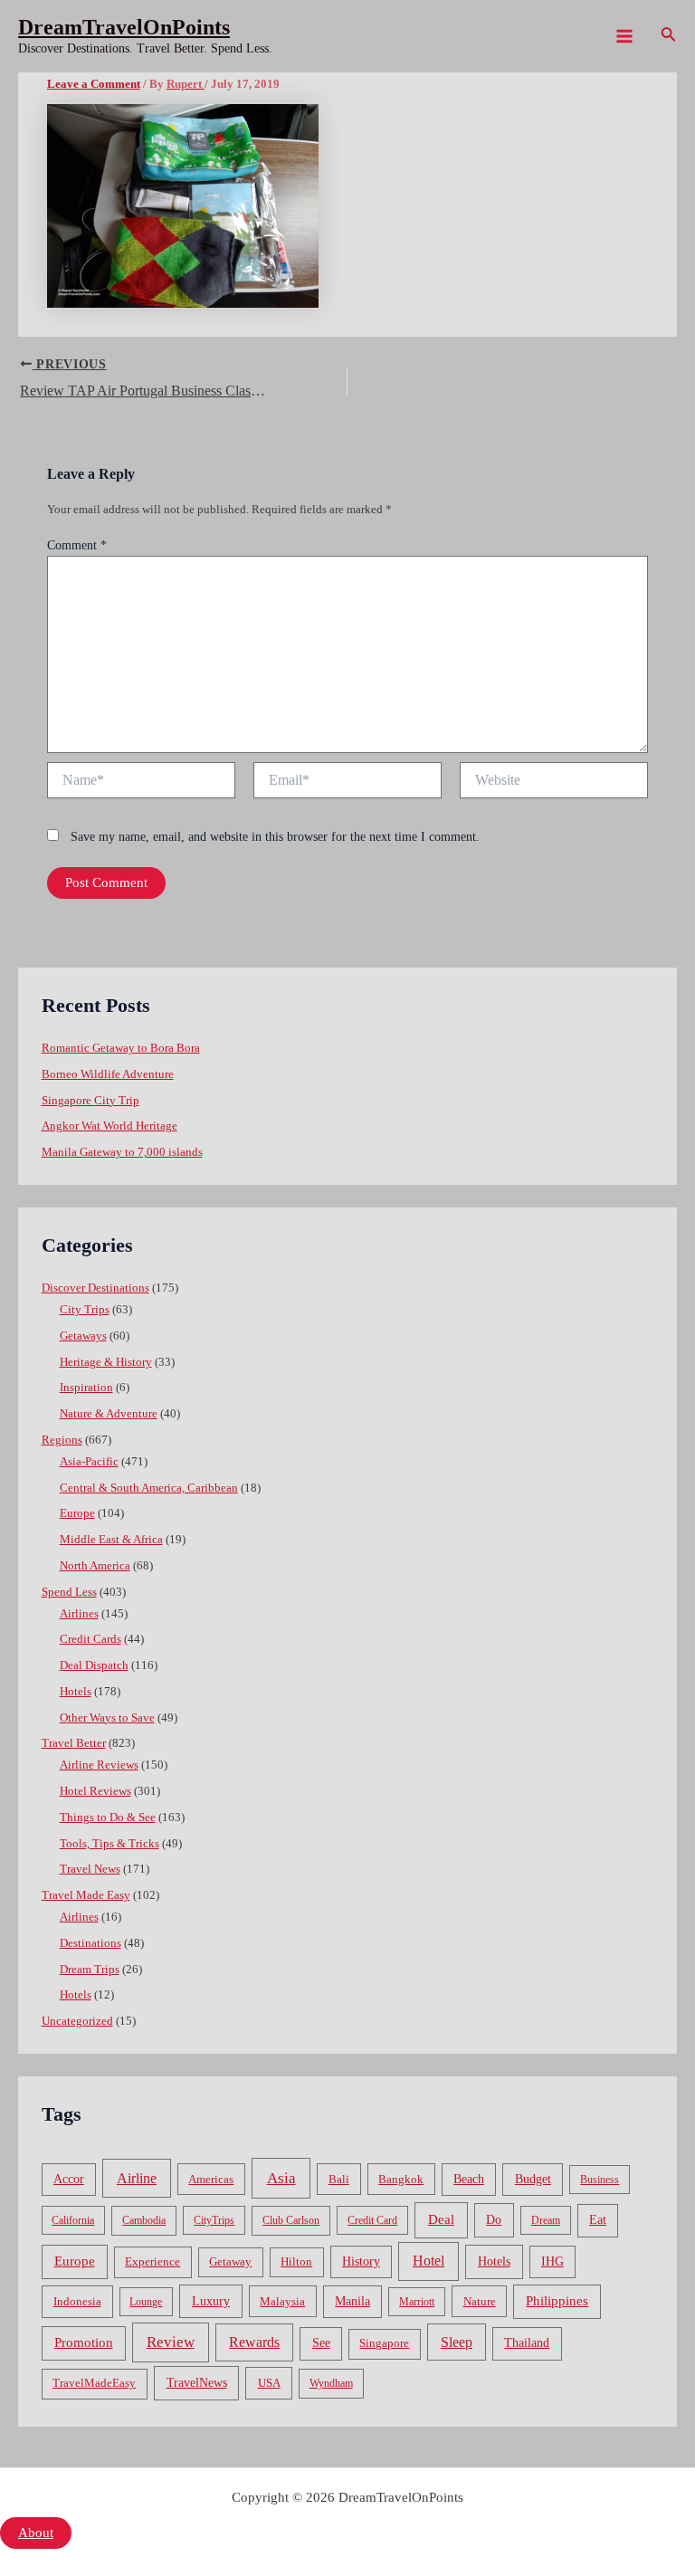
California (73, 2220)
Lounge (146, 2302)
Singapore (384, 2343)
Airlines (79, 1614)
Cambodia (144, 2220)
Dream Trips (90, 1970)
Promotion (84, 2342)
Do (494, 2219)
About (36, 2533)
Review (171, 2342)
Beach (469, 2179)
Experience (152, 2262)
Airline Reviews (99, 1765)
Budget (533, 2179)
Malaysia (282, 2301)
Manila (352, 2301)
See (321, 2343)
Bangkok (401, 2179)
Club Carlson (291, 2220)
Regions (62, 1440)
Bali (339, 2179)
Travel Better (74, 1743)
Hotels (76, 1692)
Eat (598, 2220)
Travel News (90, 1869)
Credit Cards (90, 1639)
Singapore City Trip (90, 1101)
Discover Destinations (95, 1288)
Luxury (211, 2301)
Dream (546, 2220)
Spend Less (69, 1592)
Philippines (557, 2301)
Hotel (428, 2261)
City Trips (85, 1310)
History (361, 2261)
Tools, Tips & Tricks (109, 1844)
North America (95, 1566)
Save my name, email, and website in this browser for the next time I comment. (275, 837)
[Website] (554, 784)
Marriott (417, 2302)
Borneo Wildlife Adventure (108, 1074)
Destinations (90, 1943)
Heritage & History (106, 1362)
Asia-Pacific (89, 1462)
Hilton (296, 2262)
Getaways (83, 1336)
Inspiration (86, 1388)
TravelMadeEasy (94, 2383)
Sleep (457, 2342)
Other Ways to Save (107, 1718)
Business (600, 2180)
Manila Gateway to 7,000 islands (122, 1152)
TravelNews (197, 2382)
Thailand (527, 2343)
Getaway (230, 2262)
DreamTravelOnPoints (124, 27)
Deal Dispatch (94, 1665)
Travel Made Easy (86, 1895)
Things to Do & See (108, 1818)
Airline (137, 2178)
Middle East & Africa (111, 1540)
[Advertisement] (347, 208)
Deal (441, 2219)
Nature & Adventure (109, 1414)
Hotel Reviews (95, 1791)
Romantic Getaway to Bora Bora (121, 1048)
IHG (552, 2261)
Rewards (254, 2342)
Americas (211, 2179)
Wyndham (331, 2383)
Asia (281, 2178)
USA (269, 2383)
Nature (480, 2301)
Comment (77, 545)
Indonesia (77, 2301)
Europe (77, 1513)
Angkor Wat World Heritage (109, 1126)
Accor (69, 2179)
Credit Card (372, 2220)
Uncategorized (77, 2021)
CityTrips (214, 2220)
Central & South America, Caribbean (149, 1488)
